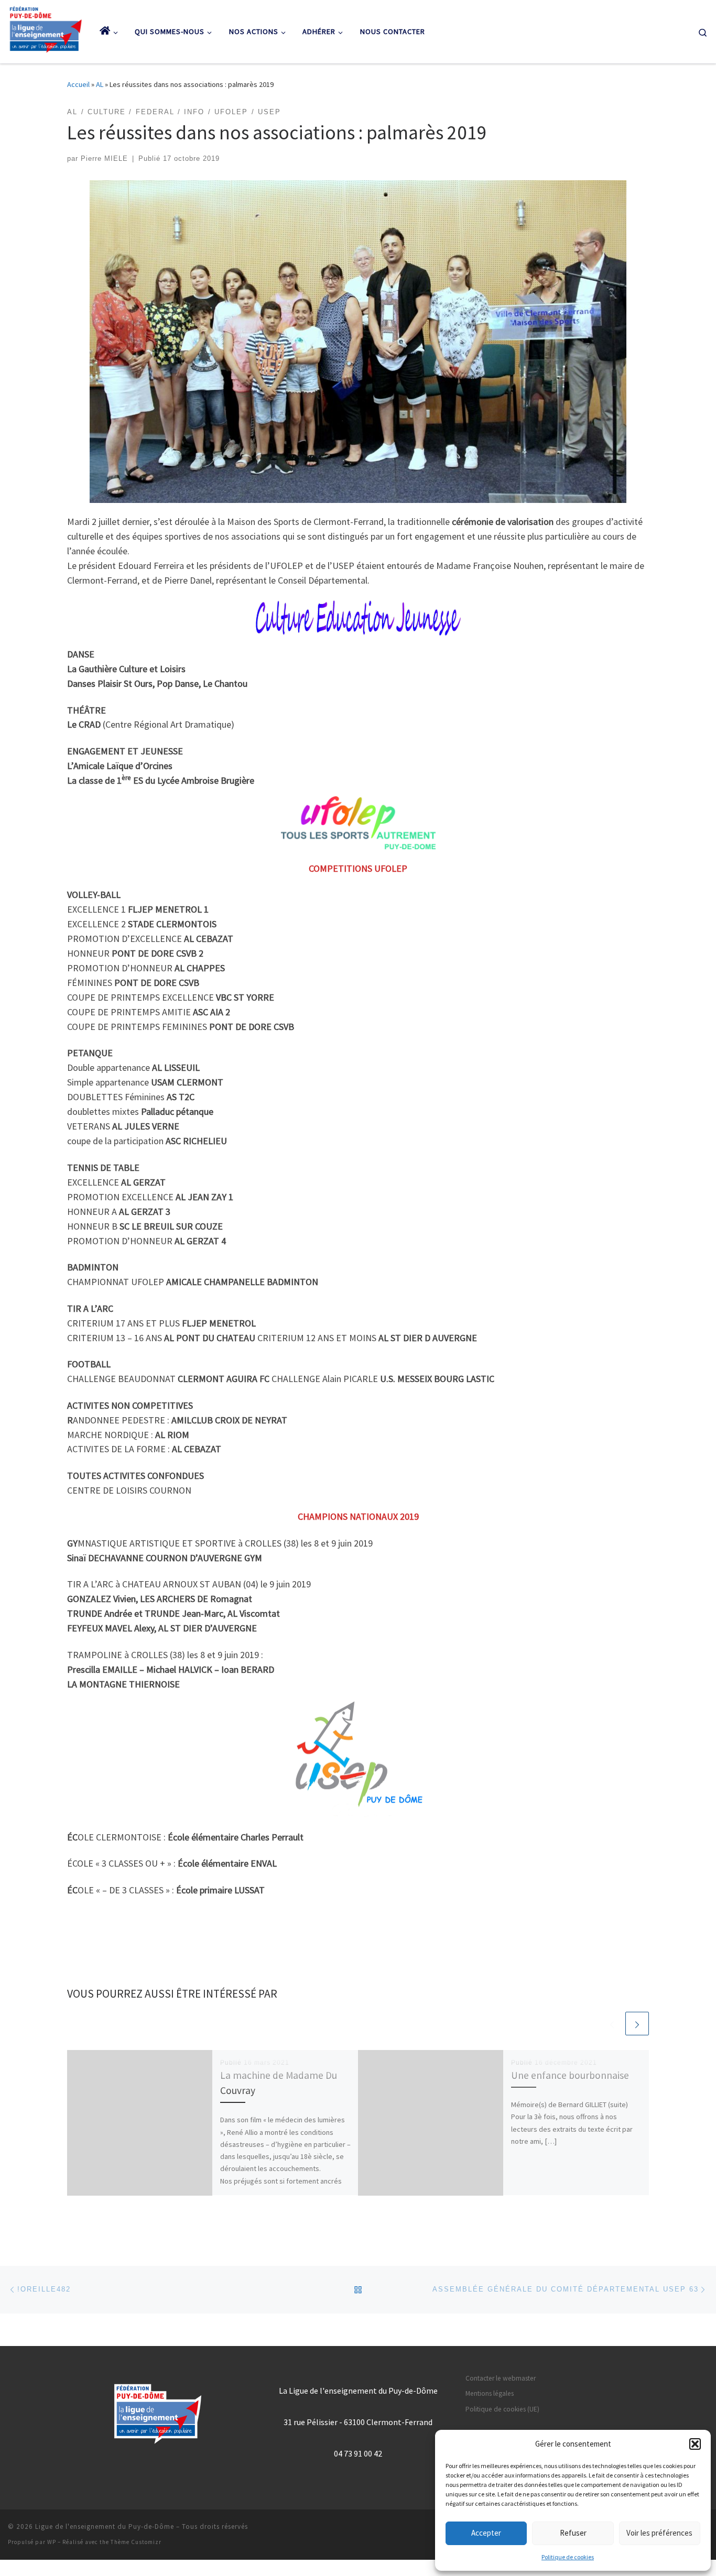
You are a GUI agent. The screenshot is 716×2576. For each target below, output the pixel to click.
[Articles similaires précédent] (612, 2024)
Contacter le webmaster (501, 2378)
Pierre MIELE (104, 159)
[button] (695, 2444)
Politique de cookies (568, 2557)
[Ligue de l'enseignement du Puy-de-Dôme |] (46, 29)
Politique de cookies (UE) (502, 2409)
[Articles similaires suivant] (637, 2024)
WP (52, 2542)
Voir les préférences (659, 2533)
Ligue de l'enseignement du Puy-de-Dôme (105, 2526)
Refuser (573, 2533)
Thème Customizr (136, 2542)
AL (100, 84)
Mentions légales (490, 2393)
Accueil (78, 84)
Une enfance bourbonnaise (570, 2075)
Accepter (486, 2533)
